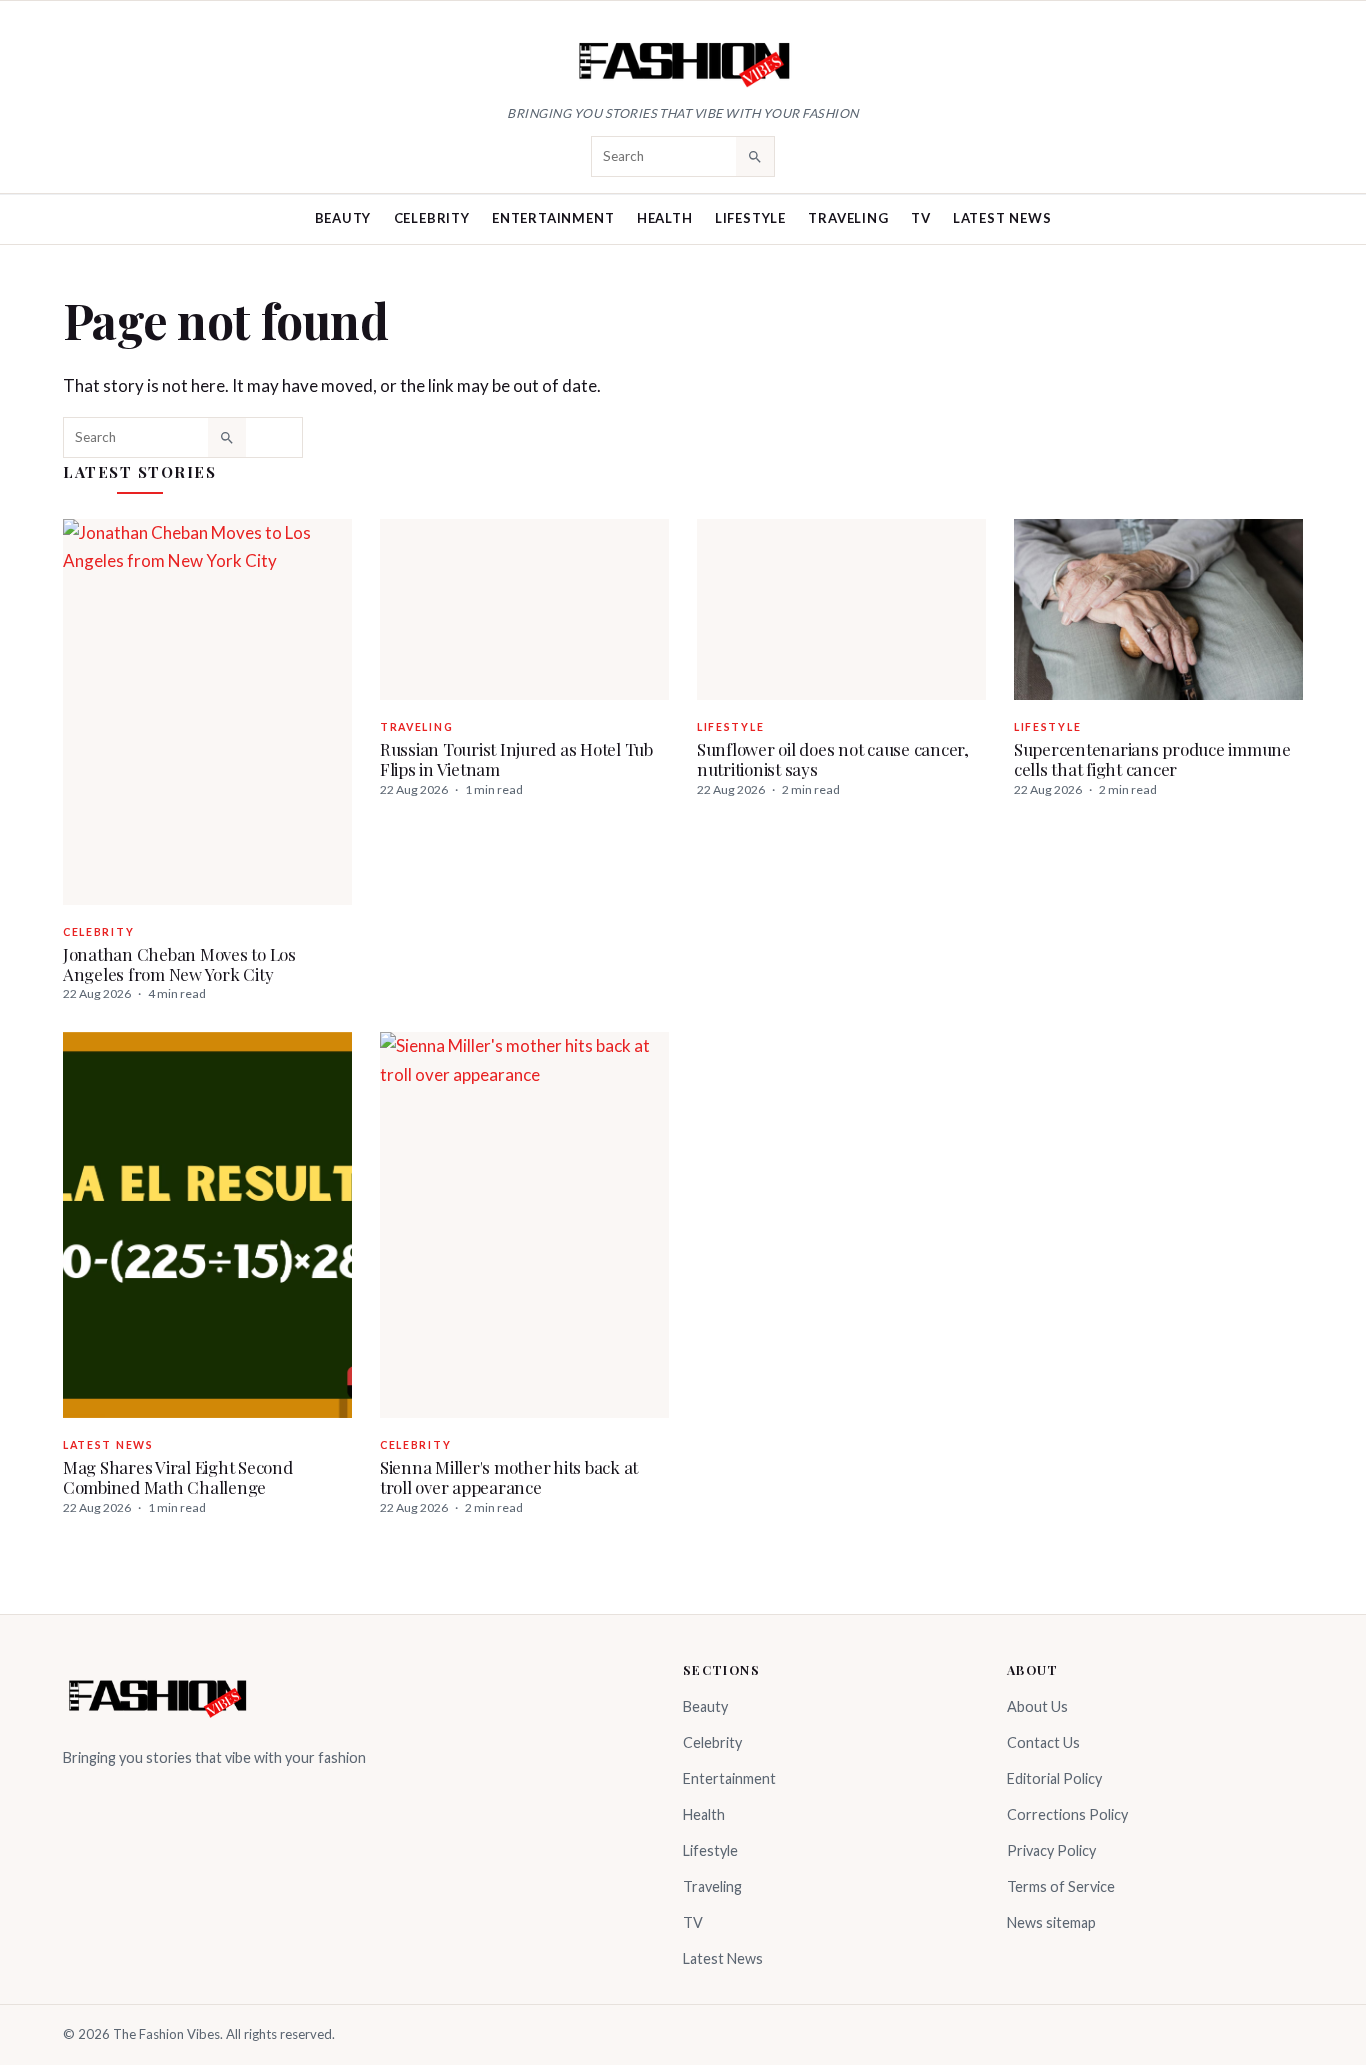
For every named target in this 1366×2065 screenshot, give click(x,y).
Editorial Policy (1054, 1778)
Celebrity (432, 218)
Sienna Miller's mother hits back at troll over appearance (509, 1477)
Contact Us (1043, 1742)
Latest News (1002, 218)
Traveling (848, 218)
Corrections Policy (1067, 1814)
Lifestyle (750, 218)
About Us (1037, 1706)
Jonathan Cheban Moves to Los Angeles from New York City (179, 964)
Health (665, 218)
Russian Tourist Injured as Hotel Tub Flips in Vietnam (516, 759)
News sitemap (1051, 1922)
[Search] (755, 156)
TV (921, 218)
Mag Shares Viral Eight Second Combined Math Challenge (178, 1477)
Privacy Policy (1051, 1850)
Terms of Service (1061, 1886)
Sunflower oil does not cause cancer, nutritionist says (833, 759)
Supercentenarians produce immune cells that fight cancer (1152, 759)
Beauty (343, 218)
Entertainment (553, 218)
